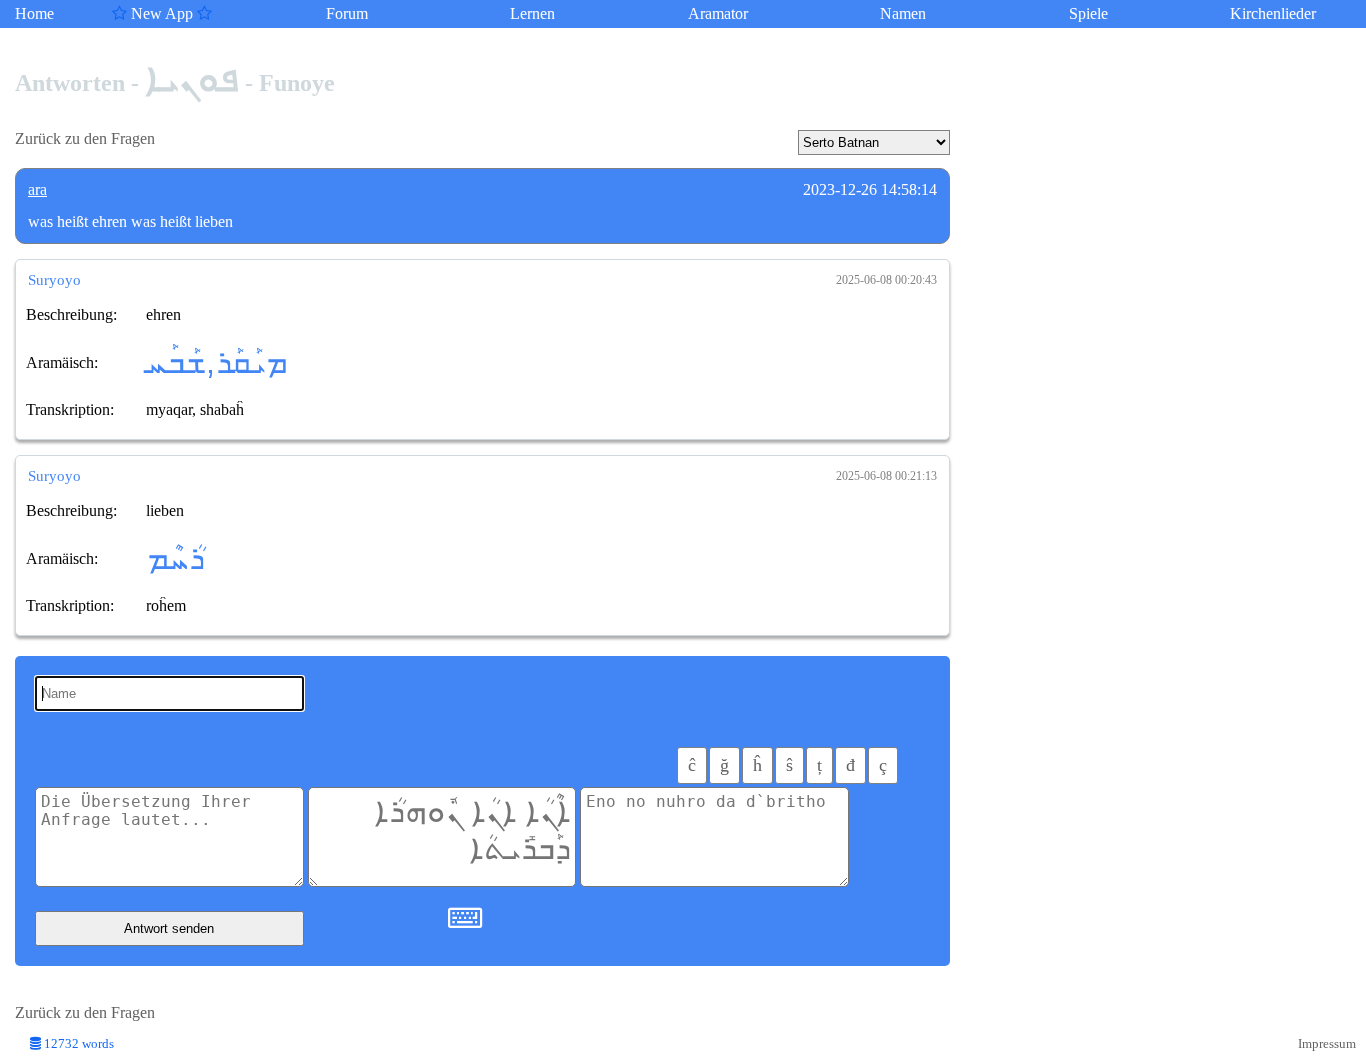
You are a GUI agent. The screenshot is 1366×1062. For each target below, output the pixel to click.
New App (162, 13)
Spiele (1088, 13)
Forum (347, 13)
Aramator (718, 13)
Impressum (1327, 1044)
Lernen (532, 13)
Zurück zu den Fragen (85, 138)
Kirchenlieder (1273, 13)
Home (34, 13)
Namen (903, 13)
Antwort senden (169, 928)
